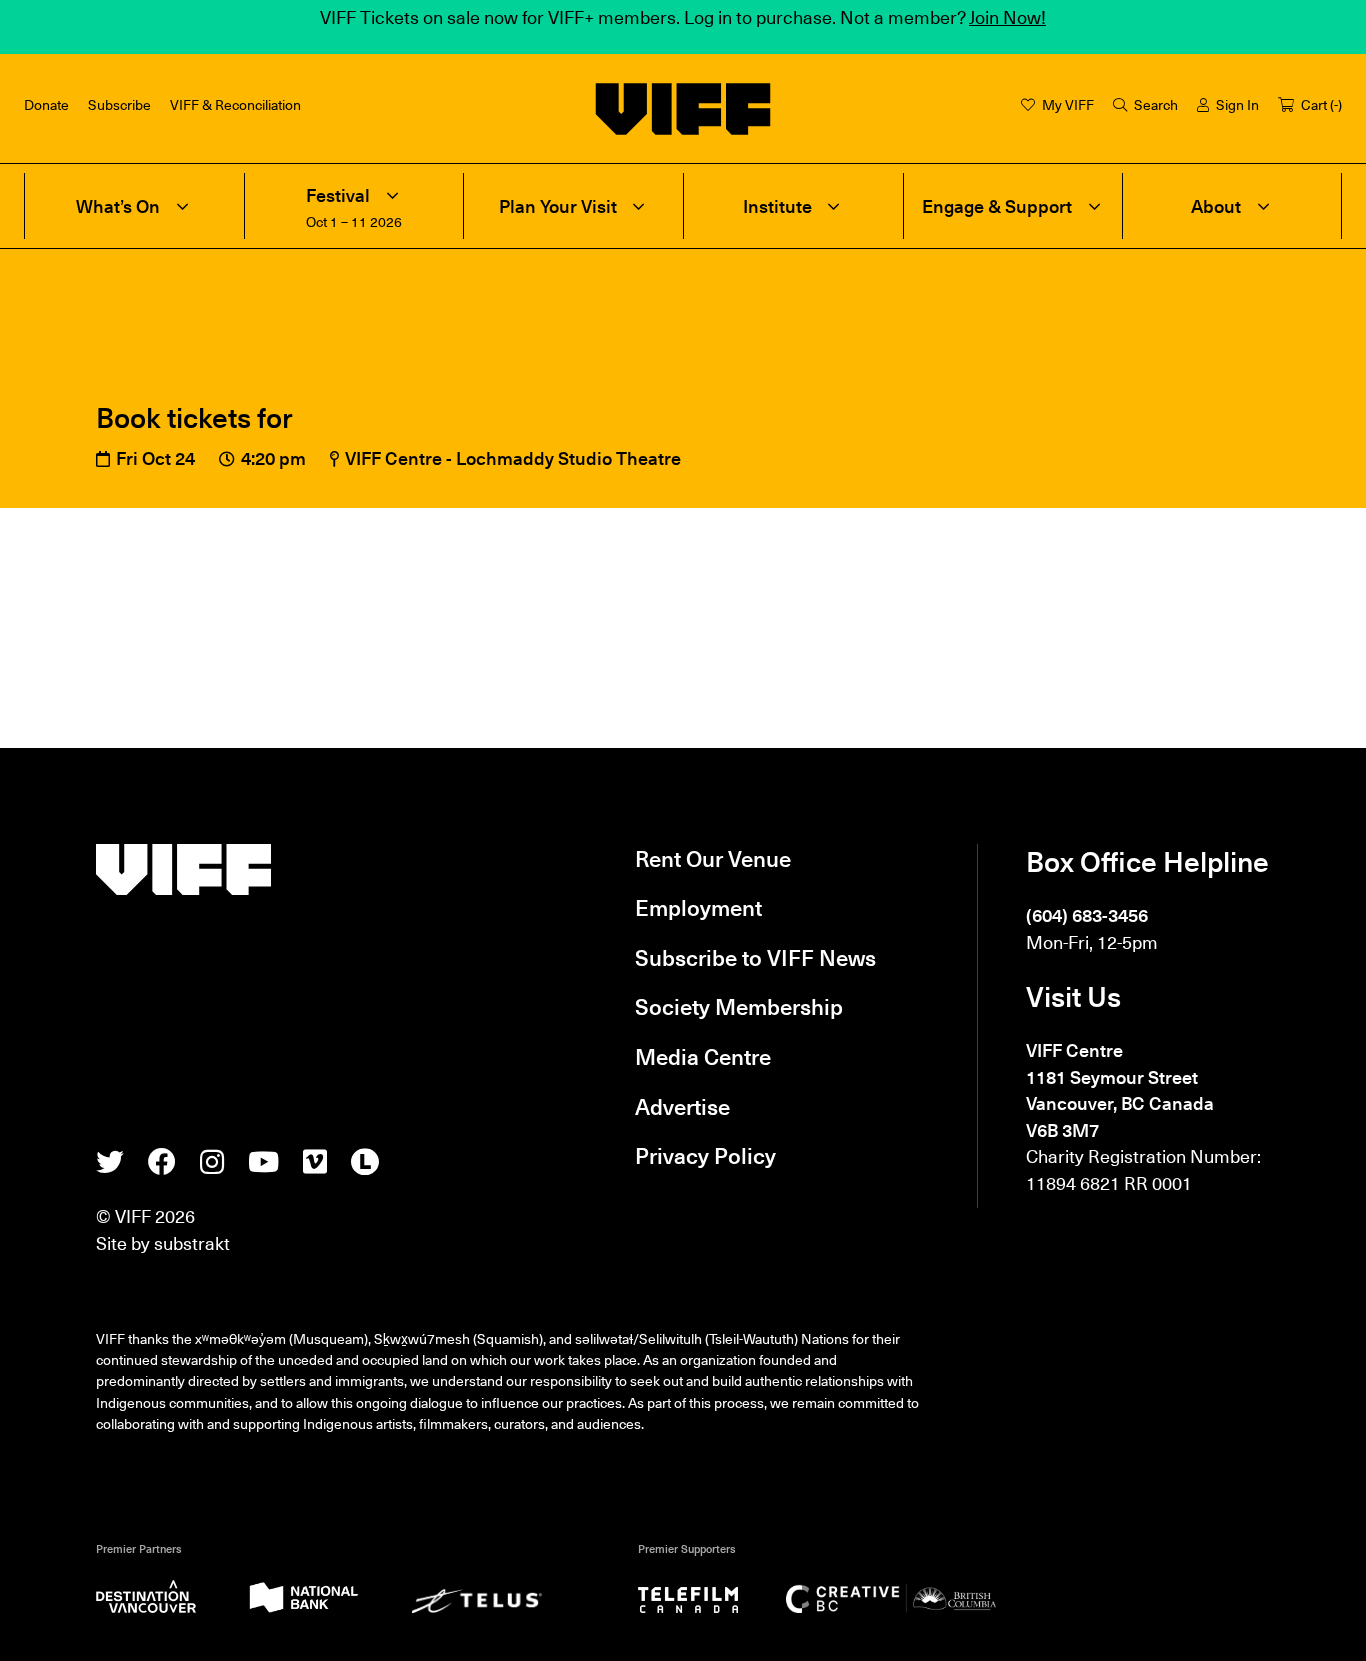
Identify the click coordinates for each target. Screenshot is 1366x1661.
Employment (698, 906)
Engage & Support (997, 206)
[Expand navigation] (182, 206)
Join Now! (1007, 16)
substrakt (192, 1242)
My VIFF (1068, 104)
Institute (777, 206)
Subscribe (119, 104)
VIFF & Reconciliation (235, 104)
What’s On (118, 206)
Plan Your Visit (558, 206)
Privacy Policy (705, 1154)
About (1216, 206)
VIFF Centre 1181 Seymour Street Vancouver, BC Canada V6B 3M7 (1120, 1089)
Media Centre (703, 1055)
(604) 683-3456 (1087, 914)
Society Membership (739, 1005)
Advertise (682, 1105)
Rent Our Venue (713, 857)
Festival (338, 195)
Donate (46, 104)
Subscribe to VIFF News (755, 956)
